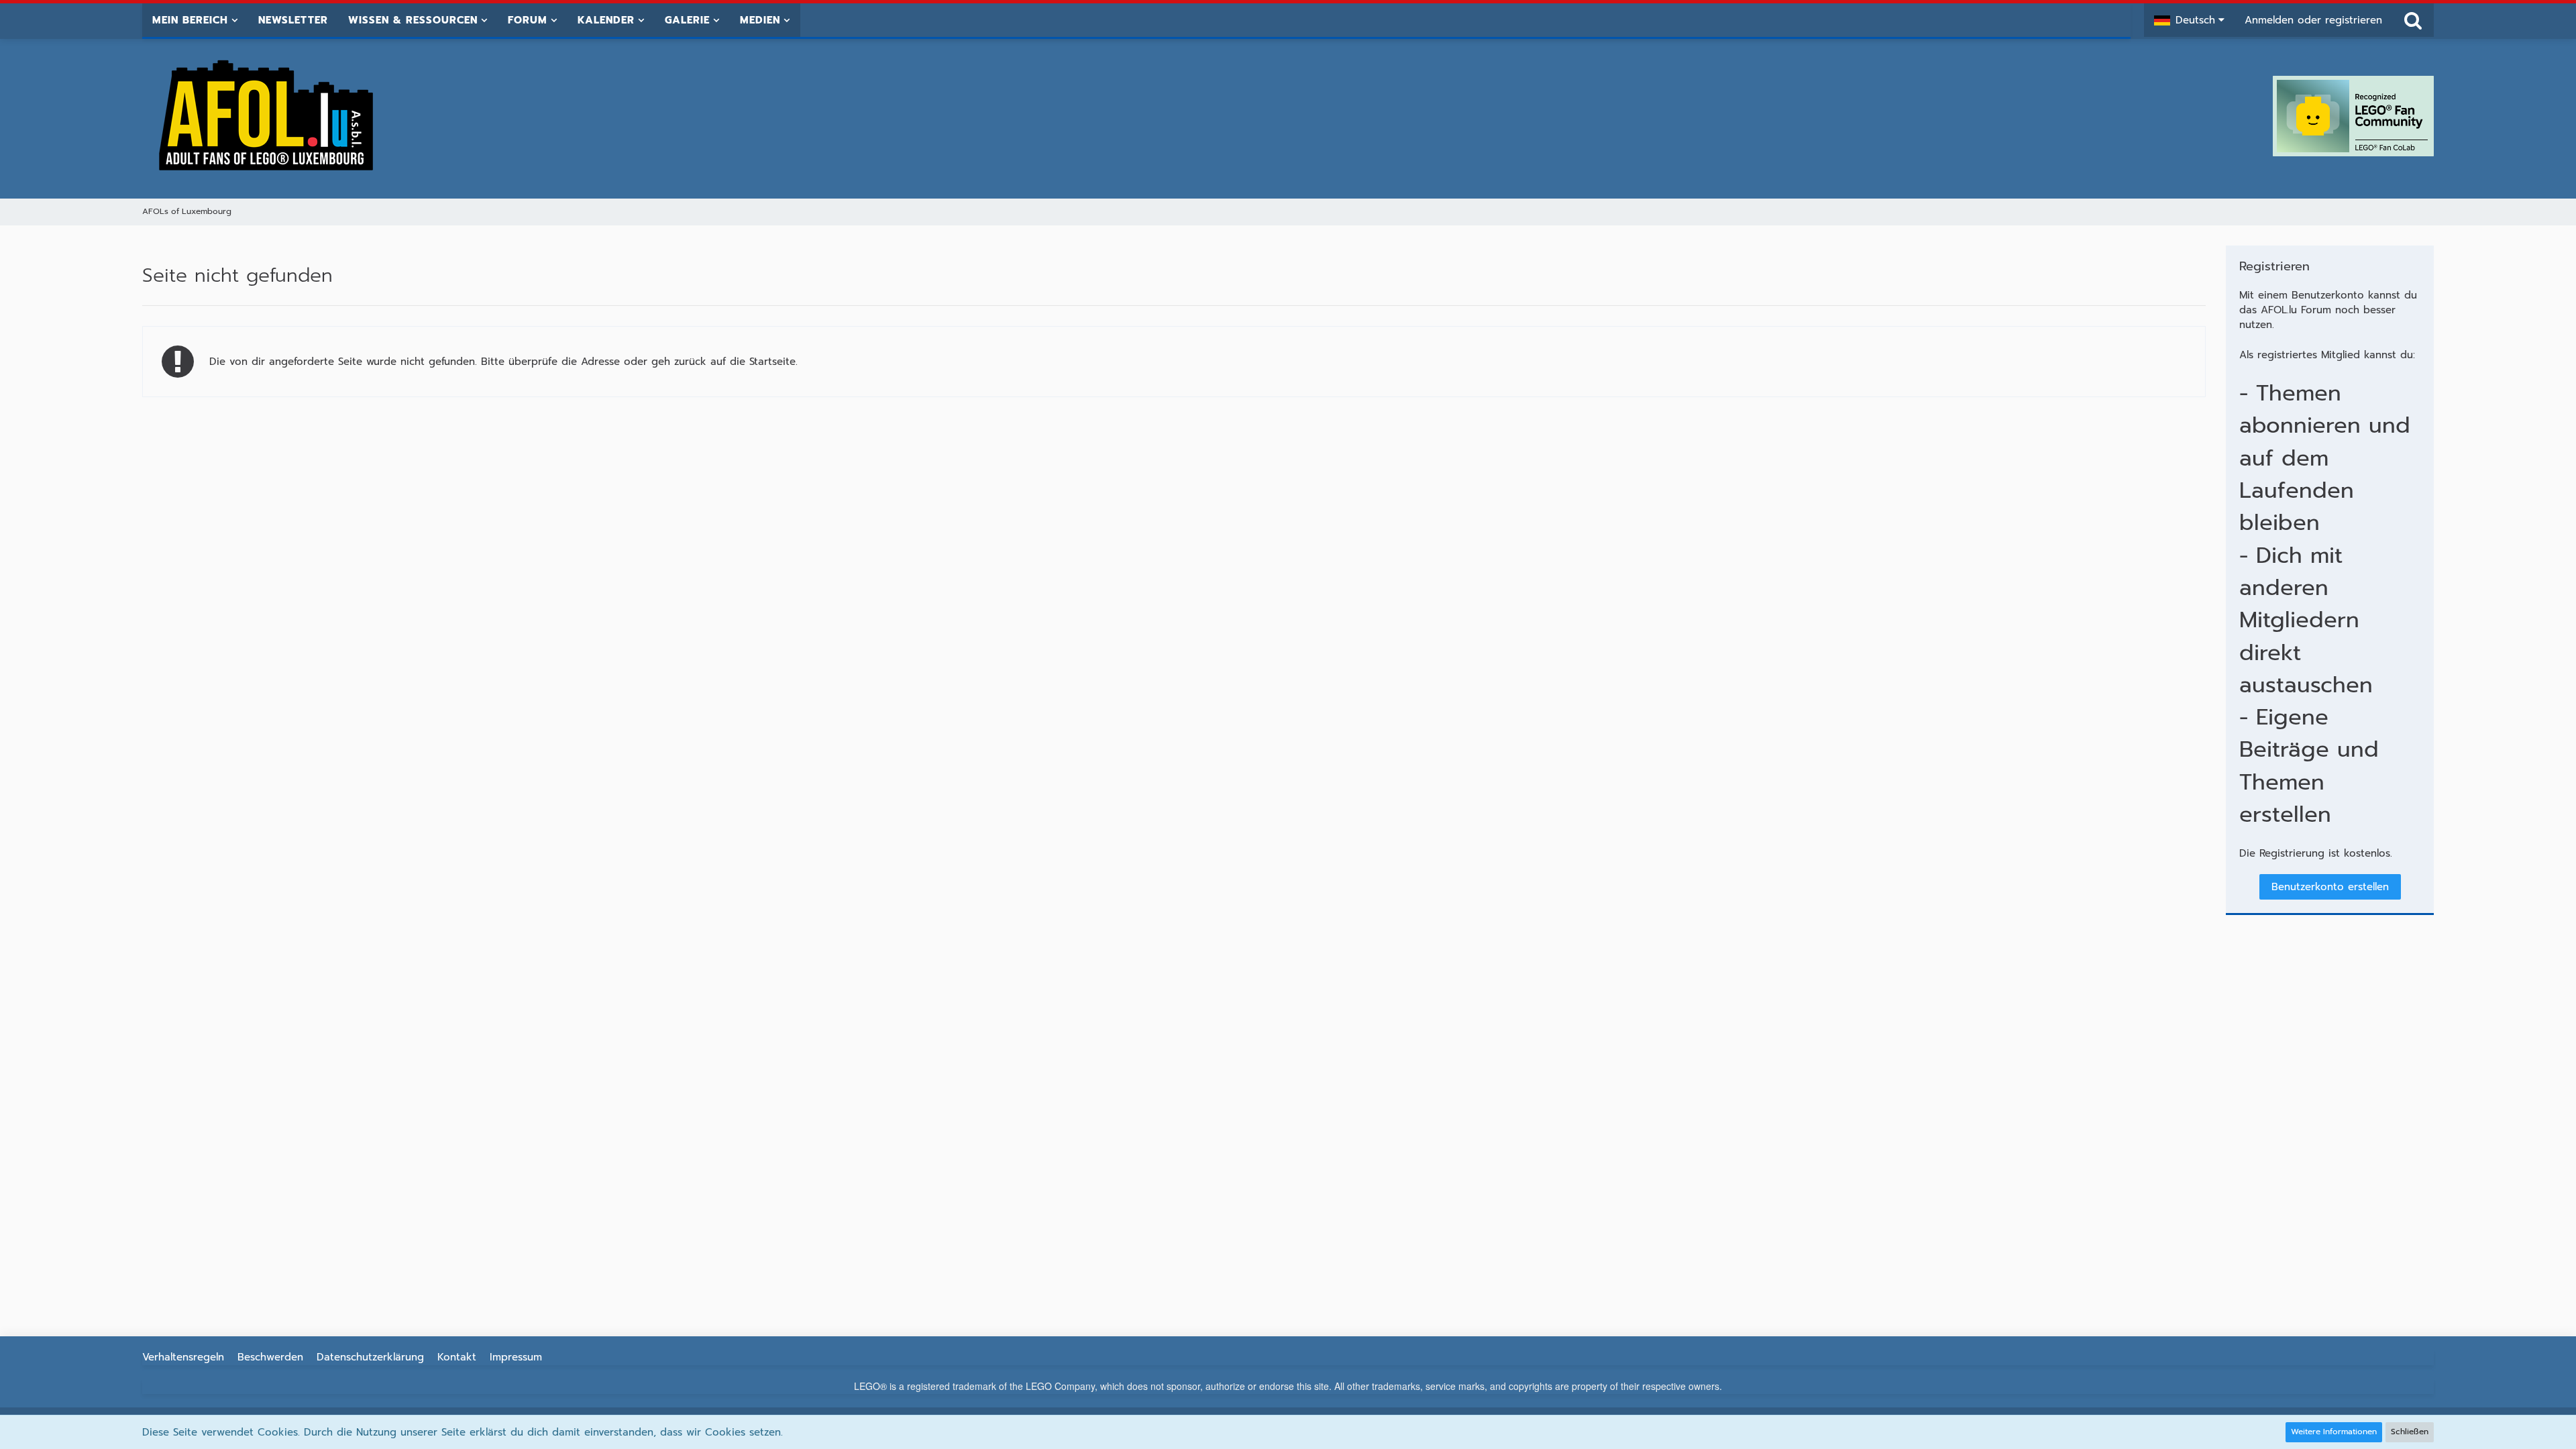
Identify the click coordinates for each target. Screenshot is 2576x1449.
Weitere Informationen (2334, 1432)
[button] (2189, 20)
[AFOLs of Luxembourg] (267, 116)
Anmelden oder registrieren (2313, 20)
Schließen (2410, 1432)
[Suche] (2413, 20)
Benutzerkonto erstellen (2330, 887)
